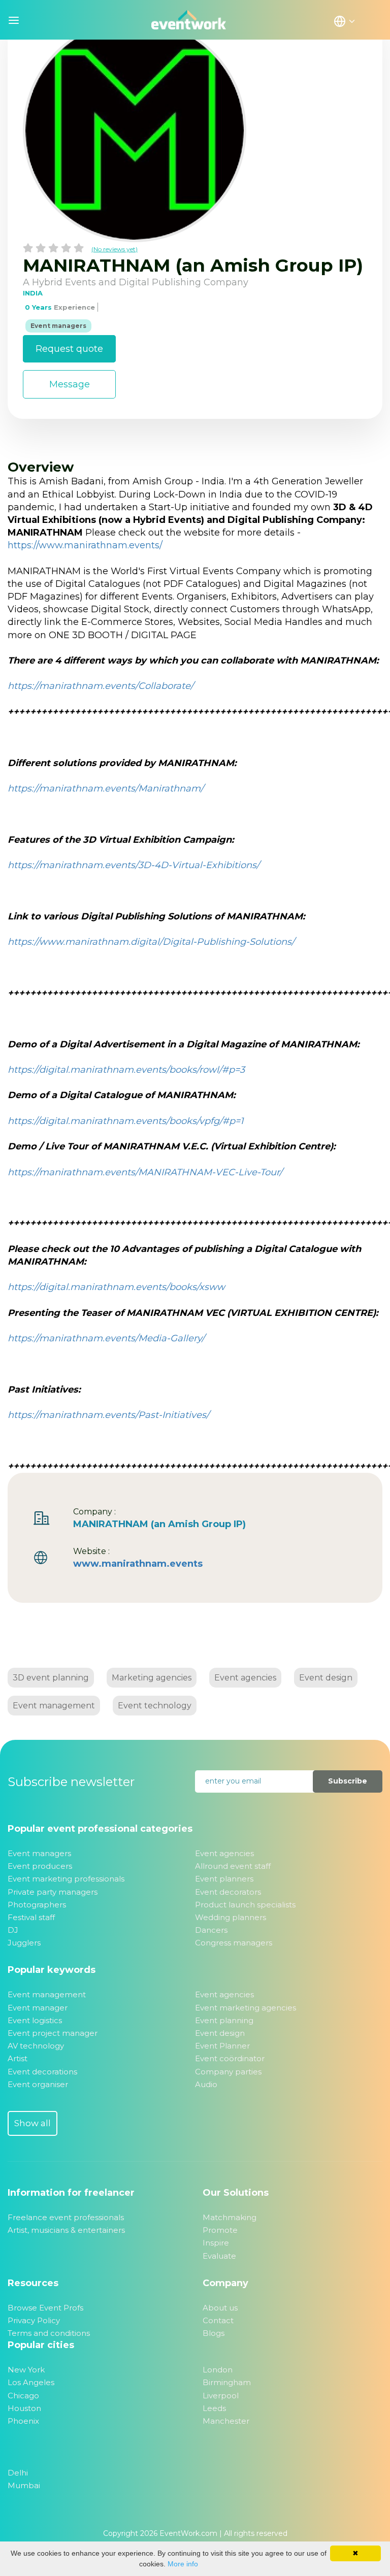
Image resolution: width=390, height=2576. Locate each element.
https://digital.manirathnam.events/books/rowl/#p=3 (126, 1070)
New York (26, 2370)
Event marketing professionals (66, 1879)
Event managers (39, 1853)
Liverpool (221, 2396)
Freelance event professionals (66, 2217)
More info (183, 2564)
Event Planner (222, 2046)
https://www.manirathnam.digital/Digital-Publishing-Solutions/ (151, 942)
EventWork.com (188, 2533)
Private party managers (53, 1892)
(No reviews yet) (115, 249)
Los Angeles (31, 2382)
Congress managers (234, 1943)
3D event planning (51, 1678)
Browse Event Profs (45, 2308)
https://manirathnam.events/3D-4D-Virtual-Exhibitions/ (134, 865)
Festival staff (31, 1917)
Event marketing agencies (246, 2008)
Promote (220, 2230)
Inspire (216, 2243)
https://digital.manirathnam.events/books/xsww (116, 1287)
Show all (32, 2123)
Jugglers (24, 1943)
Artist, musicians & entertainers (66, 2230)
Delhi (18, 2473)
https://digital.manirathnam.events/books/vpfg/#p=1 (125, 1121)
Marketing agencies (152, 1678)
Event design (326, 1678)
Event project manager (53, 2033)
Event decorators (228, 1892)
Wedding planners (231, 1917)
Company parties (228, 2072)
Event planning (224, 2020)
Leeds (214, 2408)
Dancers (211, 1930)
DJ (13, 1930)
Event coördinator (230, 2058)
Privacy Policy (34, 2320)
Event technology (155, 1706)
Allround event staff (233, 1866)
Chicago (23, 2396)
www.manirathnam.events (138, 1564)
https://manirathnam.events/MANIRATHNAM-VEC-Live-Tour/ (145, 1172)
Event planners (224, 1879)
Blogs (214, 2333)
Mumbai (24, 2485)
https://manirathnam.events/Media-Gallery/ (106, 1338)
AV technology (36, 2046)
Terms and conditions (49, 2333)
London (218, 2370)
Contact (218, 2320)
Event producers (40, 1866)
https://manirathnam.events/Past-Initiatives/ (108, 1415)
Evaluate (219, 2256)
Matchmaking (230, 2217)
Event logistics (35, 2020)
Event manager (38, 2008)
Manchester (226, 2421)
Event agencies (245, 1678)
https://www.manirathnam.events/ (85, 545)
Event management (54, 1706)
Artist (18, 2058)
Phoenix (23, 2421)
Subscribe (348, 1781)
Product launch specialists (245, 1905)
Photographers (37, 1905)
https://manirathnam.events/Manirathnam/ (106, 788)
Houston (24, 2408)
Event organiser (38, 2084)
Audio (206, 2084)
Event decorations (42, 2072)
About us (220, 2308)
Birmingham (227, 2382)
